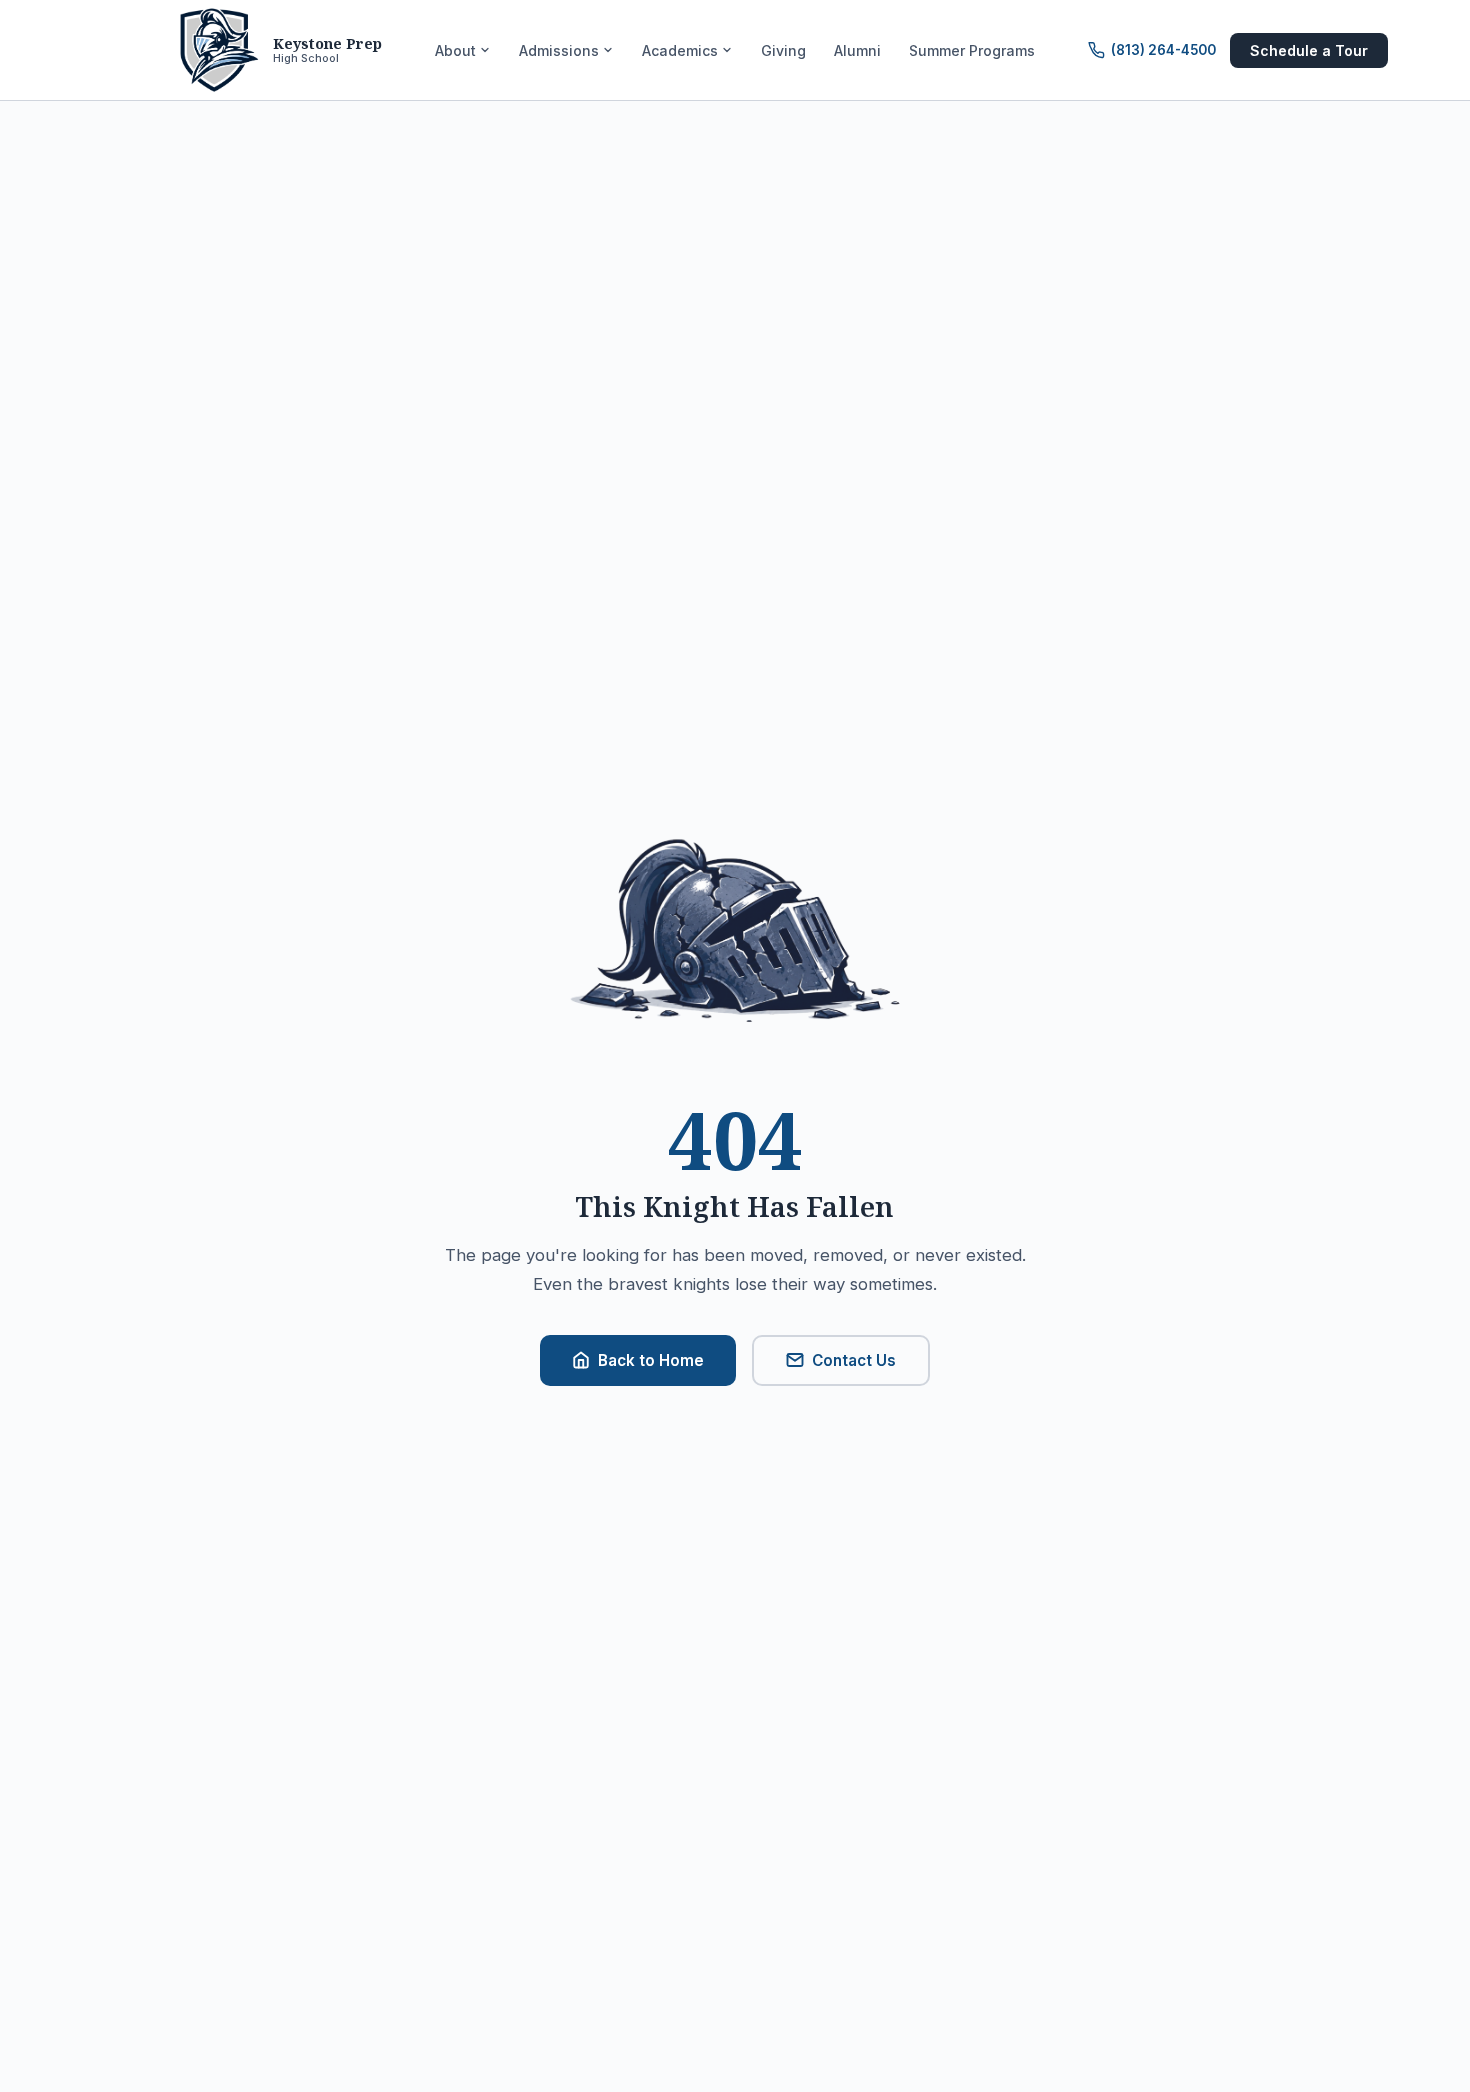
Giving (783, 50)
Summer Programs (972, 50)
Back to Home (651, 1360)
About (455, 50)
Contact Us (854, 1360)
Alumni (857, 50)
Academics (680, 50)
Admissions (559, 50)
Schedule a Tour (1309, 50)
